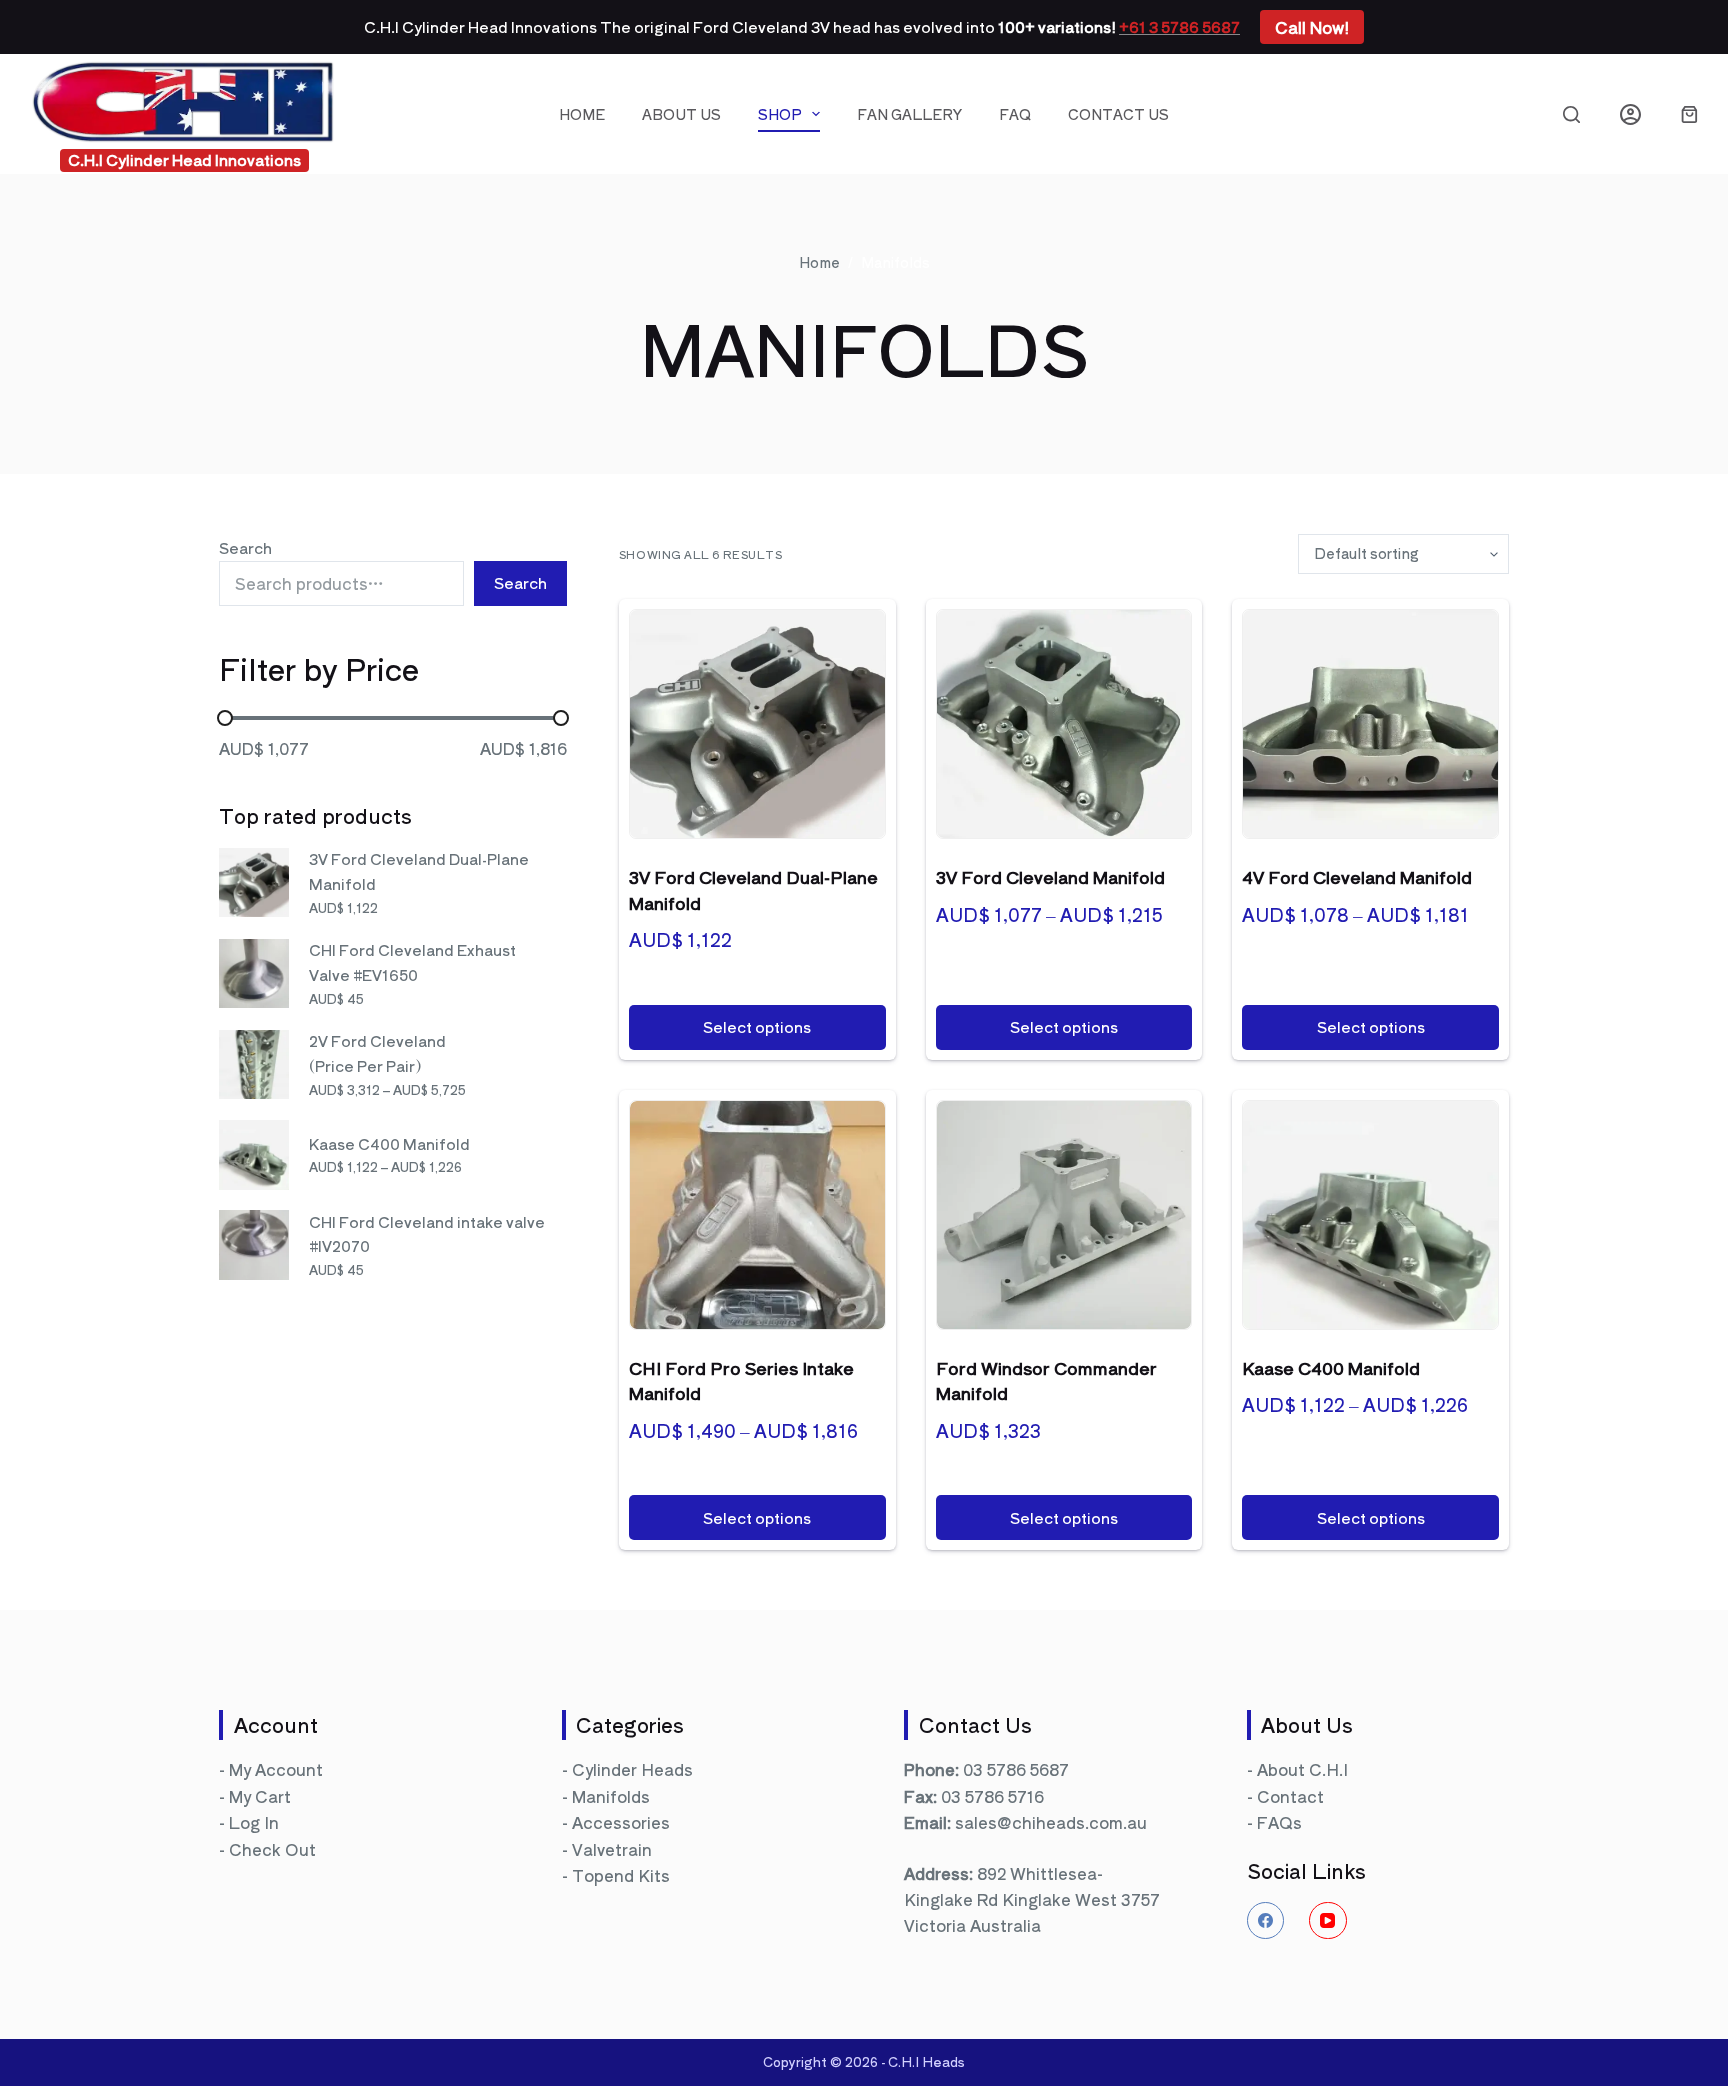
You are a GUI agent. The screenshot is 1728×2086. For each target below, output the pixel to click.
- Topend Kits (616, 1875)
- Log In (249, 1822)
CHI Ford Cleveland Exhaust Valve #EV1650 (412, 962)
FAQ (1015, 114)
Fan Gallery (909, 114)
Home (582, 114)
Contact (1290, 1796)
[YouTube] (1328, 1921)
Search (245, 547)
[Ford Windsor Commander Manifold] (1064, 1215)
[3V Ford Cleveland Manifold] (1064, 724)
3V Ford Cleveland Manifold (1050, 876)
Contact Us (1118, 114)
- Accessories (616, 1822)
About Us (681, 114)
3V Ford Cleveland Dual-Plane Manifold (419, 871)
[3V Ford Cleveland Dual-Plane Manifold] (757, 724)
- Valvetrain (607, 1849)
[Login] (1630, 114)
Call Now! (1312, 27)
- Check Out (267, 1849)
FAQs (1279, 1822)
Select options (757, 1026)
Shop (780, 114)
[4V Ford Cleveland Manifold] (1370, 724)
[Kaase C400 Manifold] (1370, 1215)
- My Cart (255, 1796)
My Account (276, 1769)
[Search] (1571, 114)
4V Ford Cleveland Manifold (1357, 876)
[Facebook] (1266, 1921)
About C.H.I (1302, 1769)
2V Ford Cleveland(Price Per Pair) (377, 1053)
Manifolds (611, 1796)
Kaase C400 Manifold (1331, 1367)
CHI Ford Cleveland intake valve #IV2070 (427, 1234)
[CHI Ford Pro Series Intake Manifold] (757, 1215)
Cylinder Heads (632, 1769)
